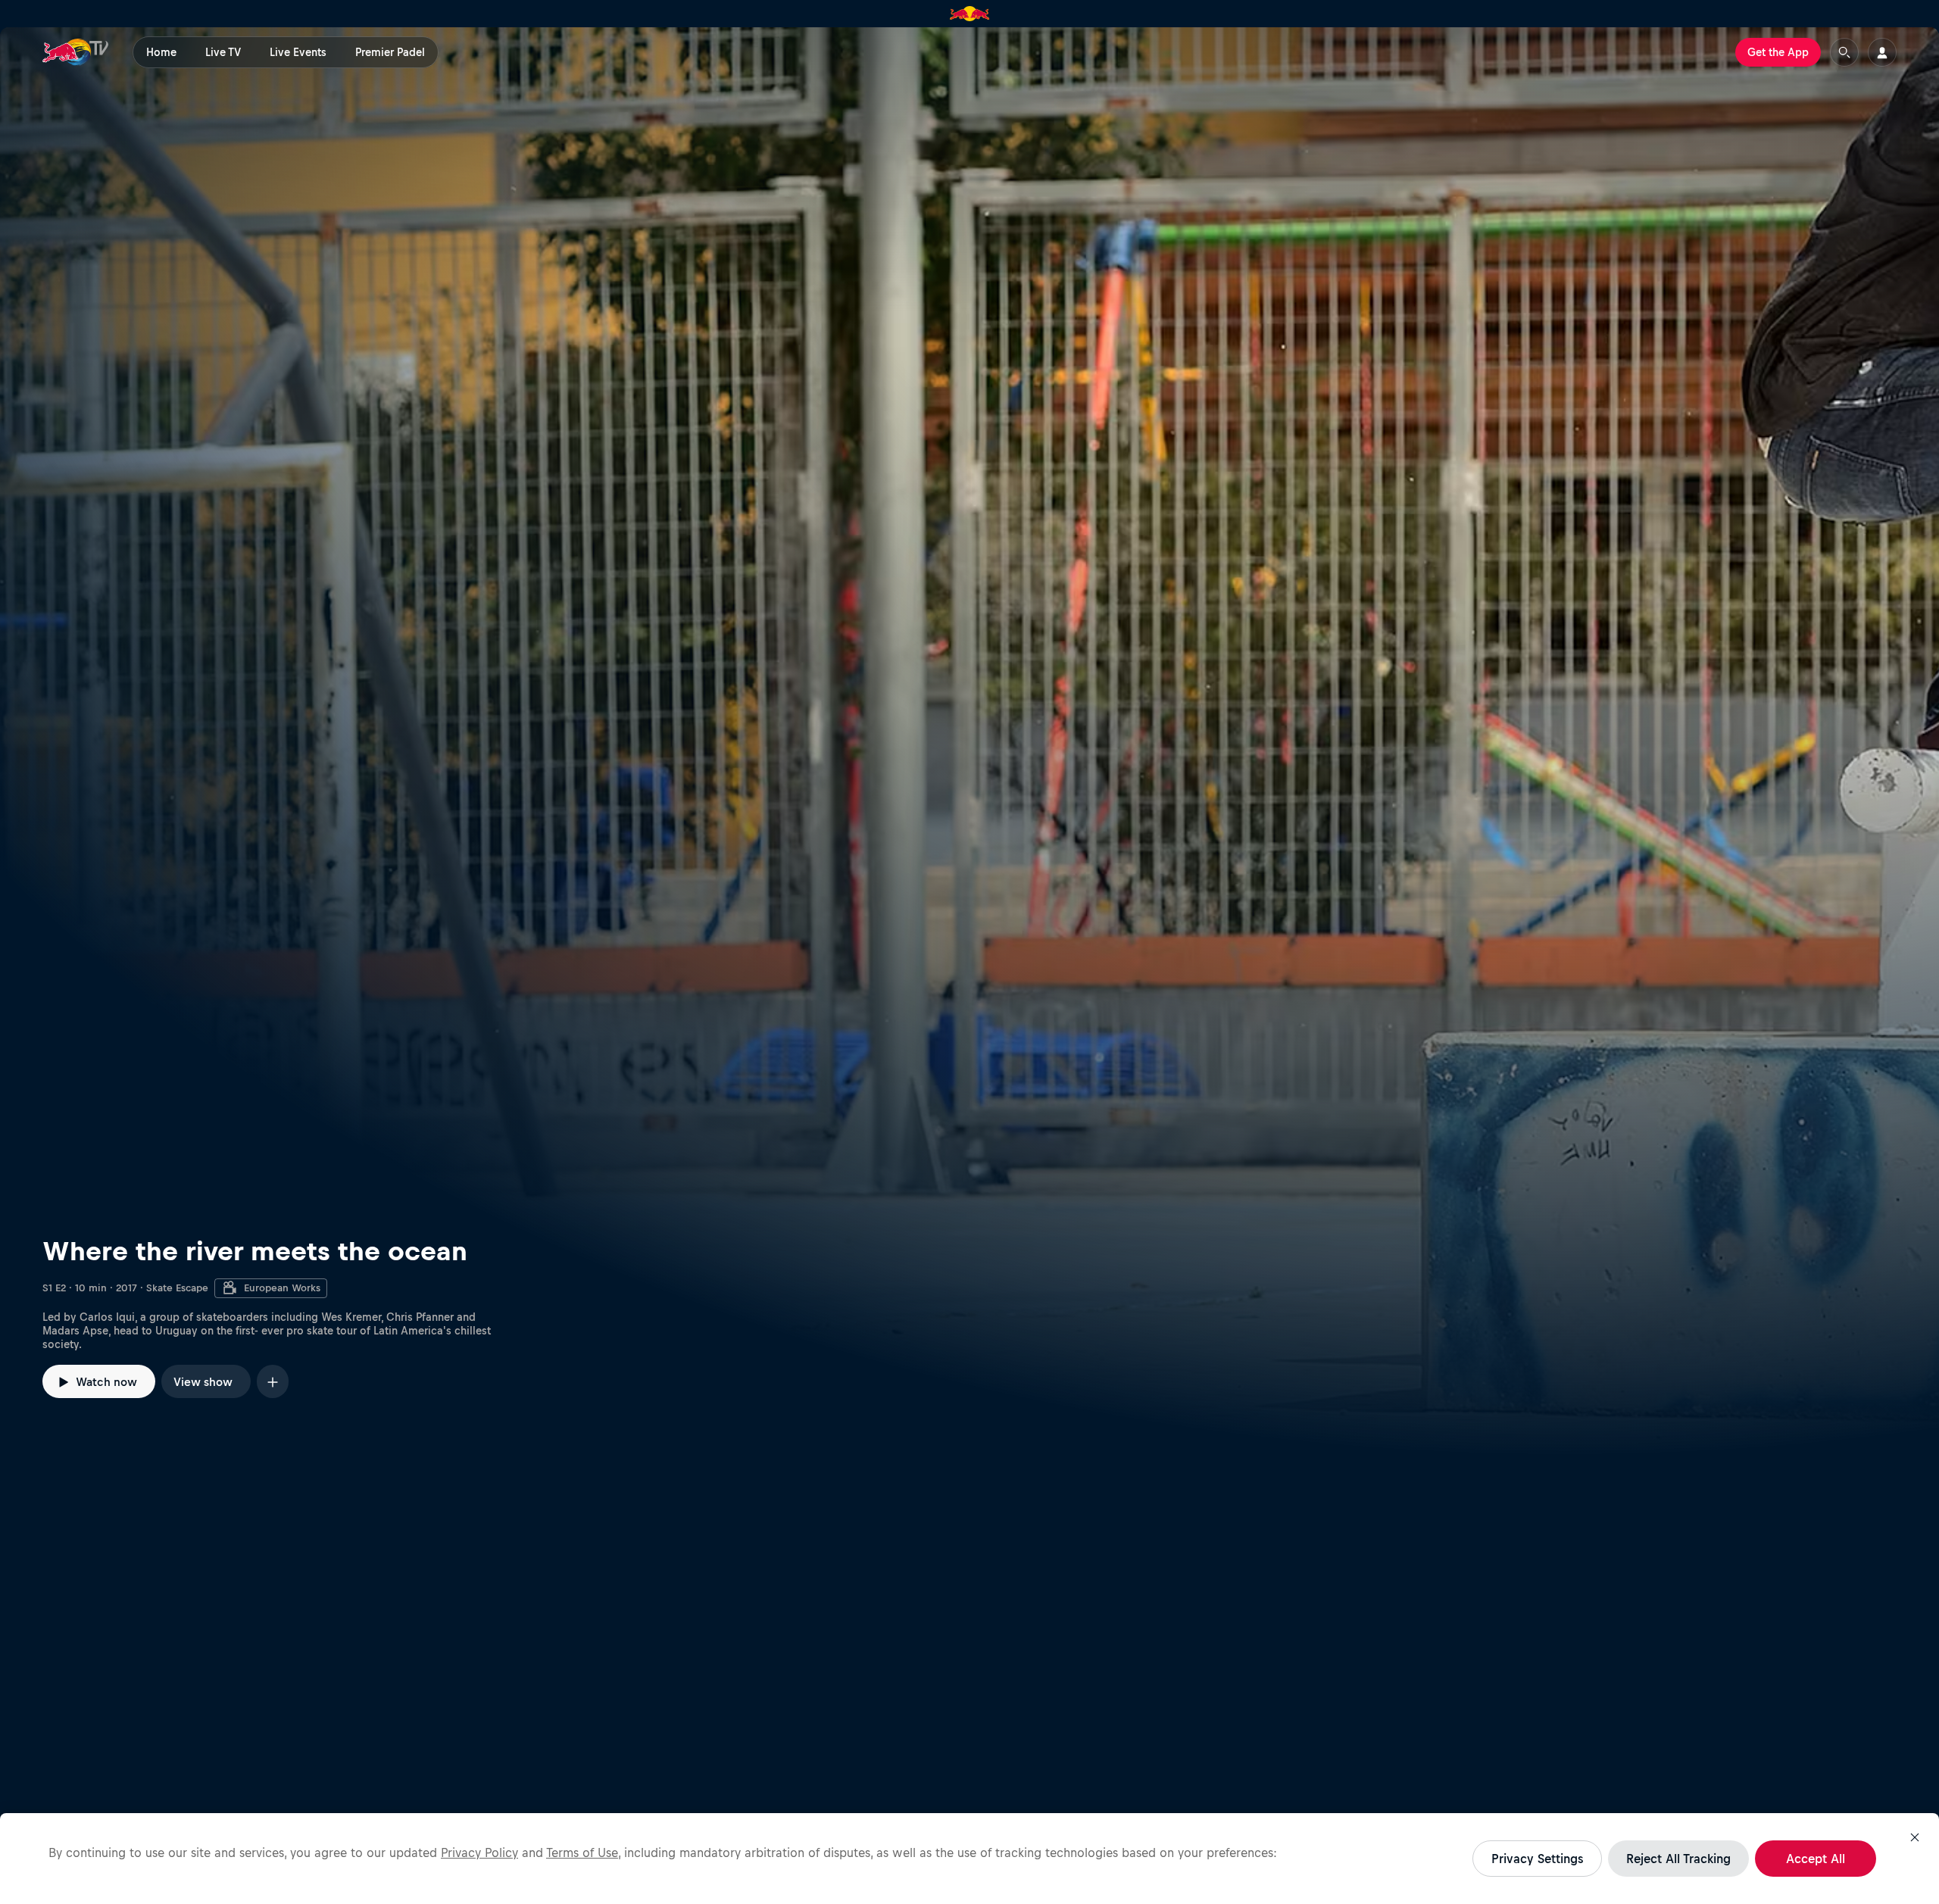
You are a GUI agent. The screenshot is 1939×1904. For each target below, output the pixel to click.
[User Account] (1882, 52)
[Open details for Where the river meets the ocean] (969, 741)
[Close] (1915, 1837)
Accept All (1816, 1859)
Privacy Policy (479, 1852)
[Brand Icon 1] (970, 14)
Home (161, 52)
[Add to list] (273, 1381)
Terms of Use (582, 1852)
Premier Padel (390, 52)
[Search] (1844, 52)
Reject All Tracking (1678, 1859)
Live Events (298, 52)
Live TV (223, 52)
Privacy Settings (1537, 1859)
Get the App (1778, 52)
